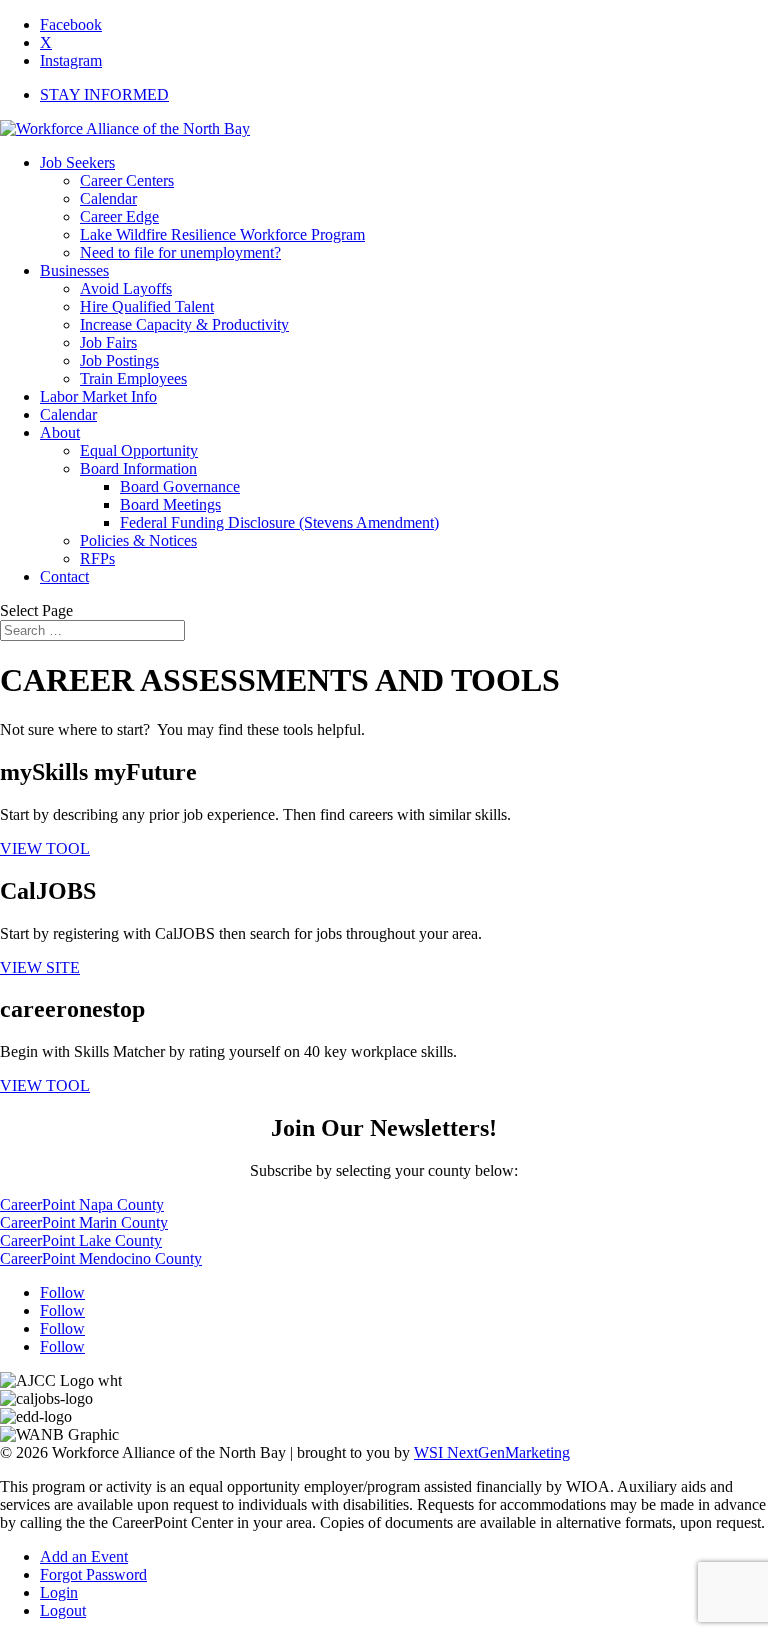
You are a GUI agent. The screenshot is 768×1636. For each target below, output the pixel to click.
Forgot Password (93, 1574)
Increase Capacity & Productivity (184, 324)
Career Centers (127, 180)
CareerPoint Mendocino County (101, 1258)
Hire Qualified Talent (147, 306)
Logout (63, 1610)
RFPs (97, 558)
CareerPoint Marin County (84, 1222)
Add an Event (84, 1556)
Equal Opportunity (139, 450)
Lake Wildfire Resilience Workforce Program (222, 234)
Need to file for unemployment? (180, 252)
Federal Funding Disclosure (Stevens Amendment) (279, 522)
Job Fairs (108, 342)
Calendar (108, 198)
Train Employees (133, 378)
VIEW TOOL (45, 848)
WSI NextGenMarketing (492, 1452)
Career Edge (119, 216)
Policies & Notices (138, 540)
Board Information (138, 468)
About (60, 432)
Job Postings (119, 360)
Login (59, 1592)
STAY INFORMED (104, 94)
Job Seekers (77, 162)
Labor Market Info (98, 396)
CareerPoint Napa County (82, 1204)
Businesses (74, 270)
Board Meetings (170, 504)
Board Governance (180, 486)
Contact (64, 576)
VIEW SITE (40, 967)
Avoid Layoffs (126, 288)
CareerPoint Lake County (81, 1240)
